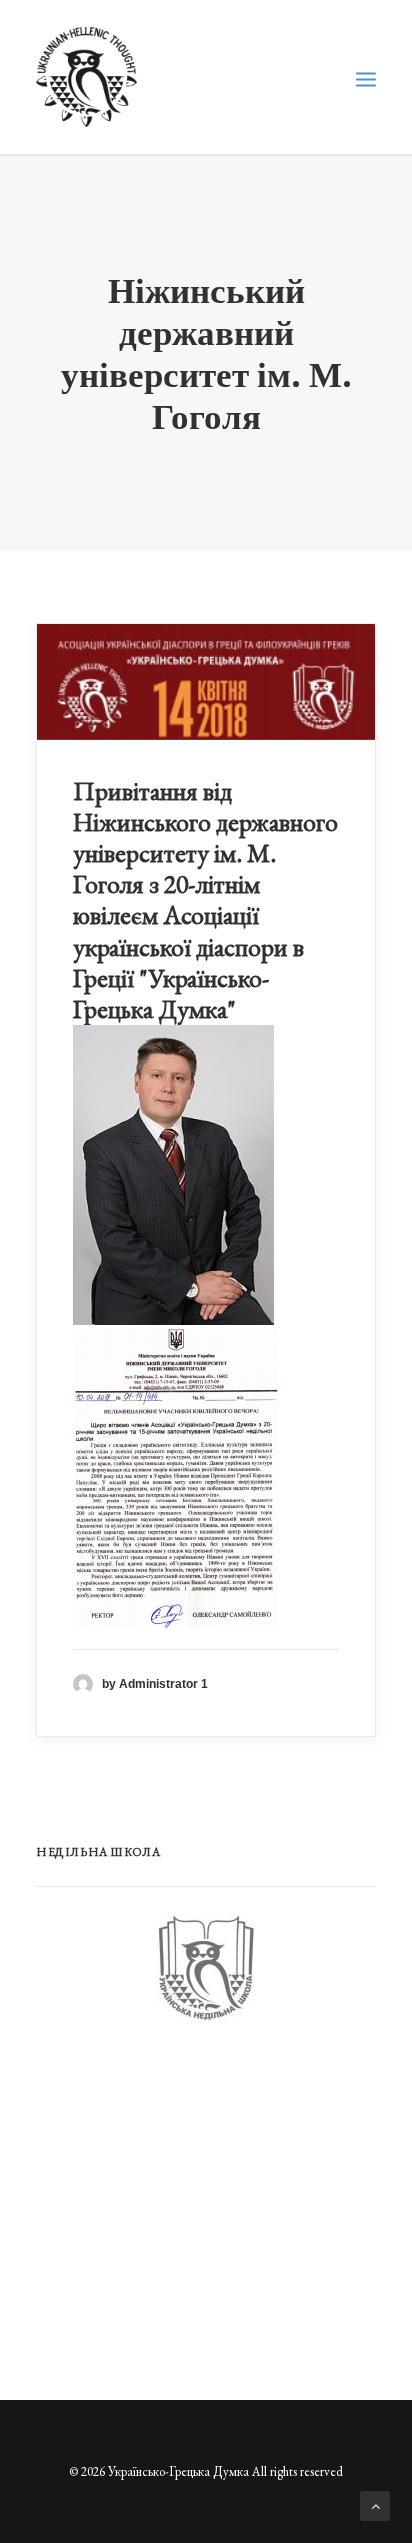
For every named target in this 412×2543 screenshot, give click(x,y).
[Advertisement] (186, 2200)
